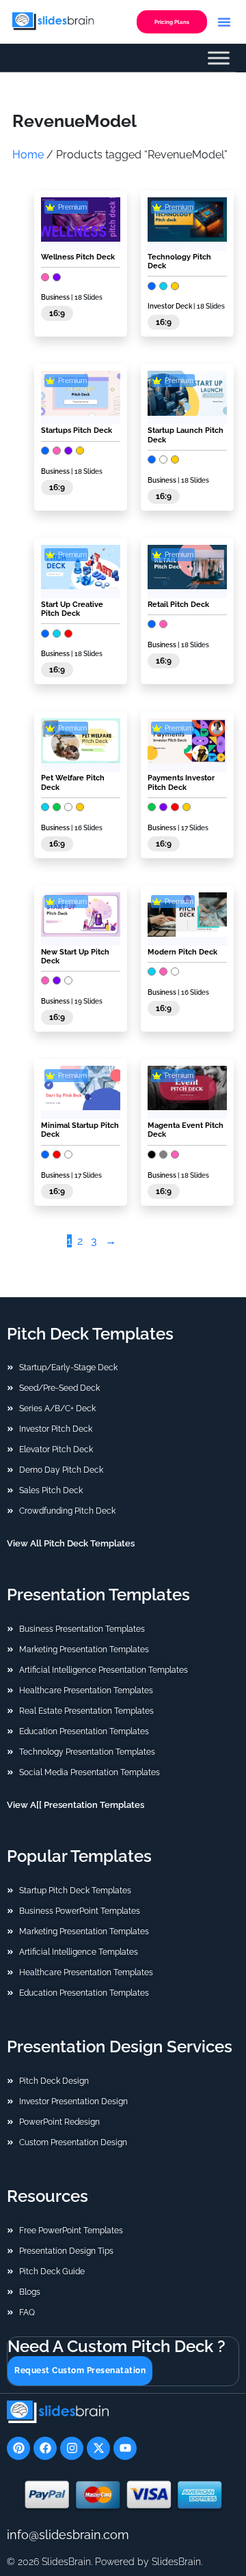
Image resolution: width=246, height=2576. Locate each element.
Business (55, 297)
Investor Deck (170, 306)
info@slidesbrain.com (68, 2535)
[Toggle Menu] (219, 58)
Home (28, 155)
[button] (224, 22)
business (162, 645)
